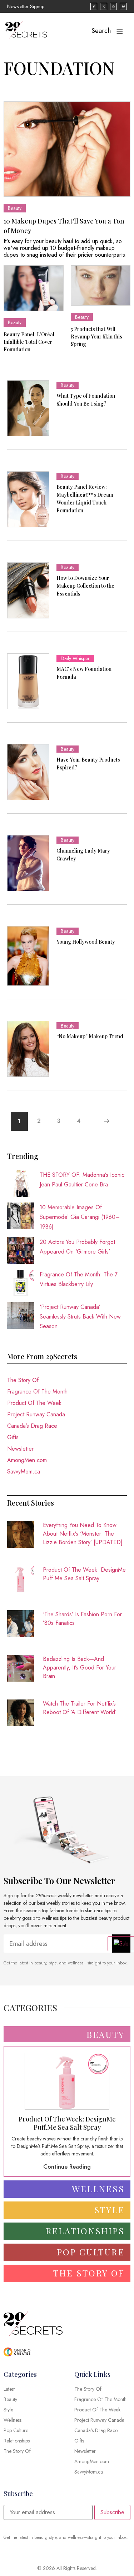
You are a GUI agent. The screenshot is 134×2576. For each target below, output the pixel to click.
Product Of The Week (34, 1403)
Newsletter (20, 1449)
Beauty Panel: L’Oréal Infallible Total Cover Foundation (29, 342)
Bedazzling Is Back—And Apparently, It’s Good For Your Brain (80, 1668)
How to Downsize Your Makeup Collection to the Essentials (85, 586)
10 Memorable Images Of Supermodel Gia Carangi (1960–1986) (80, 1217)
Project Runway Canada (36, 1414)
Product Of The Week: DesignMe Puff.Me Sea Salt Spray (84, 1574)
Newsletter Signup (26, 6)
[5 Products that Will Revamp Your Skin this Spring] (101, 285)
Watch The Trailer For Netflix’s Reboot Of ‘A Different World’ (80, 1708)
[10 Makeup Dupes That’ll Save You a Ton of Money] (67, 149)
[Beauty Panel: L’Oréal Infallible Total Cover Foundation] (34, 288)
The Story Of (23, 1380)
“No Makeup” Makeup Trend (90, 1036)
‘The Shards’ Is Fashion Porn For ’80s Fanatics (82, 1619)
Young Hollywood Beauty (86, 942)
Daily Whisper (75, 658)
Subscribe (112, 2512)
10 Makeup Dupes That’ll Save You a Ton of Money (64, 226)
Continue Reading (67, 2167)
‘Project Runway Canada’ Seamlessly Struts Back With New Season (80, 1317)
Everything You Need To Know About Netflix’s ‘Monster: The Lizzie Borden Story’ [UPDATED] (83, 1534)
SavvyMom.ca (24, 1472)
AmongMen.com (27, 1460)
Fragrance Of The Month (37, 1392)
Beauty (15, 208)
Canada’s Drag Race (32, 1426)
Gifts (13, 1437)
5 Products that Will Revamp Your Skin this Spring (96, 337)
